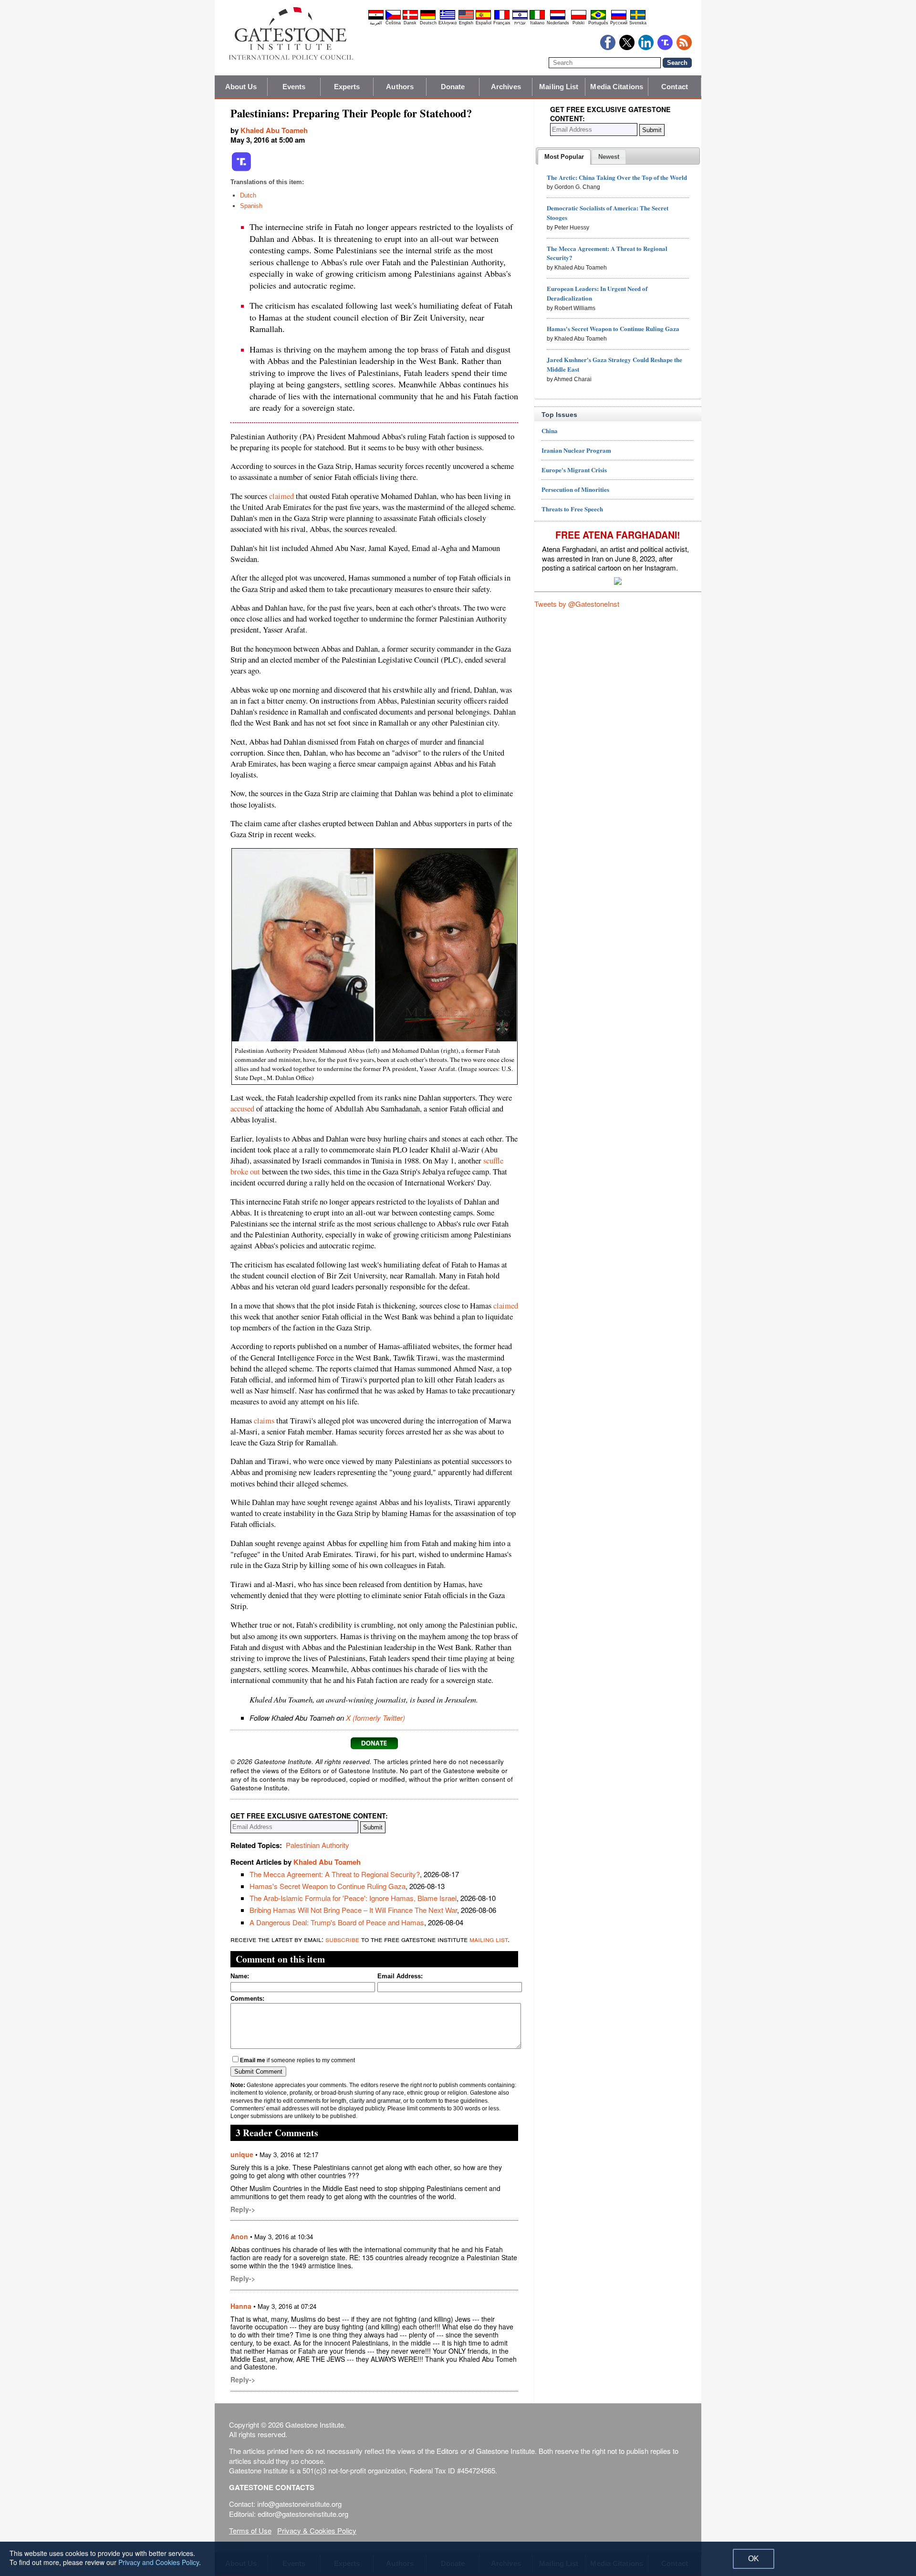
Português (598, 23)
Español (484, 23)
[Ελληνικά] (448, 18)
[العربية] (376, 18)
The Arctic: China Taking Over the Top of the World (617, 177)
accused (242, 1109)
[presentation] (564, 157)
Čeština (393, 23)
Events (294, 87)
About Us (241, 87)
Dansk (410, 23)
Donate (453, 87)
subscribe (342, 1939)
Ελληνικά (448, 23)
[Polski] (579, 18)
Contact (675, 87)
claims (264, 1421)
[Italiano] (537, 18)
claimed (281, 496)
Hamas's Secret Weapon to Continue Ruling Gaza (328, 1886)
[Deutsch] (428, 18)
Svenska (638, 23)
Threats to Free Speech (572, 509)
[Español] (483, 18)
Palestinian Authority (317, 1845)
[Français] (502, 18)
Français (502, 23)
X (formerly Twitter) (375, 1718)
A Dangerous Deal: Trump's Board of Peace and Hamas (337, 1922)
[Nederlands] (558, 18)
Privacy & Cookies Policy (317, 2530)
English (466, 23)
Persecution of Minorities (575, 489)
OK (754, 2559)
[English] (466, 18)
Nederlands (558, 23)
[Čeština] (393, 18)
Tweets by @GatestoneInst (577, 604)
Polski (578, 23)
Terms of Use (250, 2530)
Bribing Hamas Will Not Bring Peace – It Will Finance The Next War (353, 1910)
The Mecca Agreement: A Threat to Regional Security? (335, 1874)
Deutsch (428, 23)
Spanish (251, 206)
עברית (520, 23)
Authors (400, 87)
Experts (347, 87)
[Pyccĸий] (619, 18)
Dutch (248, 195)
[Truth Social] (241, 169)
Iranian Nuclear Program (576, 450)
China (550, 431)
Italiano (537, 23)
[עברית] (520, 18)
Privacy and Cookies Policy (159, 2562)
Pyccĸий (619, 23)
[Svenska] (638, 18)
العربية (376, 23)
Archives (506, 87)
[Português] (598, 18)
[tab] (564, 157)
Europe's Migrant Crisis (574, 470)
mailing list (489, 1939)
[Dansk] (410, 18)
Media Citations (617, 87)
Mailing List (559, 87)
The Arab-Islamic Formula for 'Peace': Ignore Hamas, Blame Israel (353, 1898)
